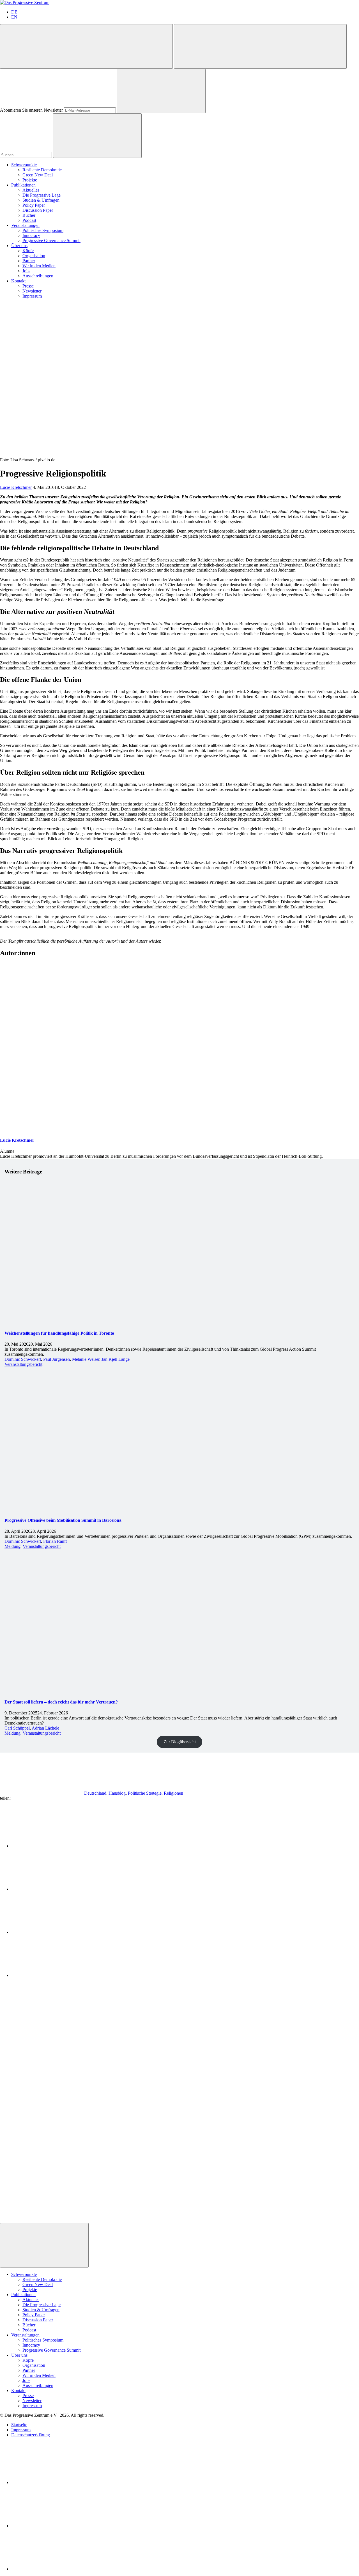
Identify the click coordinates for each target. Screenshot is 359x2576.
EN (14, 17)
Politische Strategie (145, 1793)
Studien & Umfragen (41, 200)
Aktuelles (31, 190)
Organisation (34, 256)
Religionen (173, 1793)
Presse (28, 286)
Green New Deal (38, 175)
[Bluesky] (53, 2526)
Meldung (12, 1546)
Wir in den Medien (39, 266)
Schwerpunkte (24, 165)
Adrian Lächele (45, 1728)
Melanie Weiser (86, 1359)
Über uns (19, 246)
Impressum (32, 296)
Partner (29, 261)
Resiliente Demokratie (42, 170)
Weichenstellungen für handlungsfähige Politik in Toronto (59, 1333)
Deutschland (95, 1793)
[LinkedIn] (53, 2482)
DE (14, 12)
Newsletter (32, 291)
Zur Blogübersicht (180, 1742)
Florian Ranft (55, 1541)
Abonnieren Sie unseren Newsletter (31, 110)
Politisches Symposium (43, 230)
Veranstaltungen (25, 225)
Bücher (29, 215)
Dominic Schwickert (23, 1359)
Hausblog (117, 1793)
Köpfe (28, 251)
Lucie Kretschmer (16, 487)
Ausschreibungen (38, 276)
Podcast (29, 220)
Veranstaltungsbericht (23, 1364)
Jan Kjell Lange (116, 1359)
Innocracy (31, 235)
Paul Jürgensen (57, 1359)
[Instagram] (53, 2569)
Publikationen (23, 185)
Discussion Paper (38, 210)
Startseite (19, 2425)
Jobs (26, 271)
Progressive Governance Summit (51, 240)
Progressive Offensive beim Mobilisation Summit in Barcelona (63, 1520)
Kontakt (18, 281)
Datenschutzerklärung (31, 2435)
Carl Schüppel (17, 1728)
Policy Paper (34, 205)
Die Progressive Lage (42, 195)
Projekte (30, 180)
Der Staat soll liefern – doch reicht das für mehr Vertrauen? (61, 1702)
